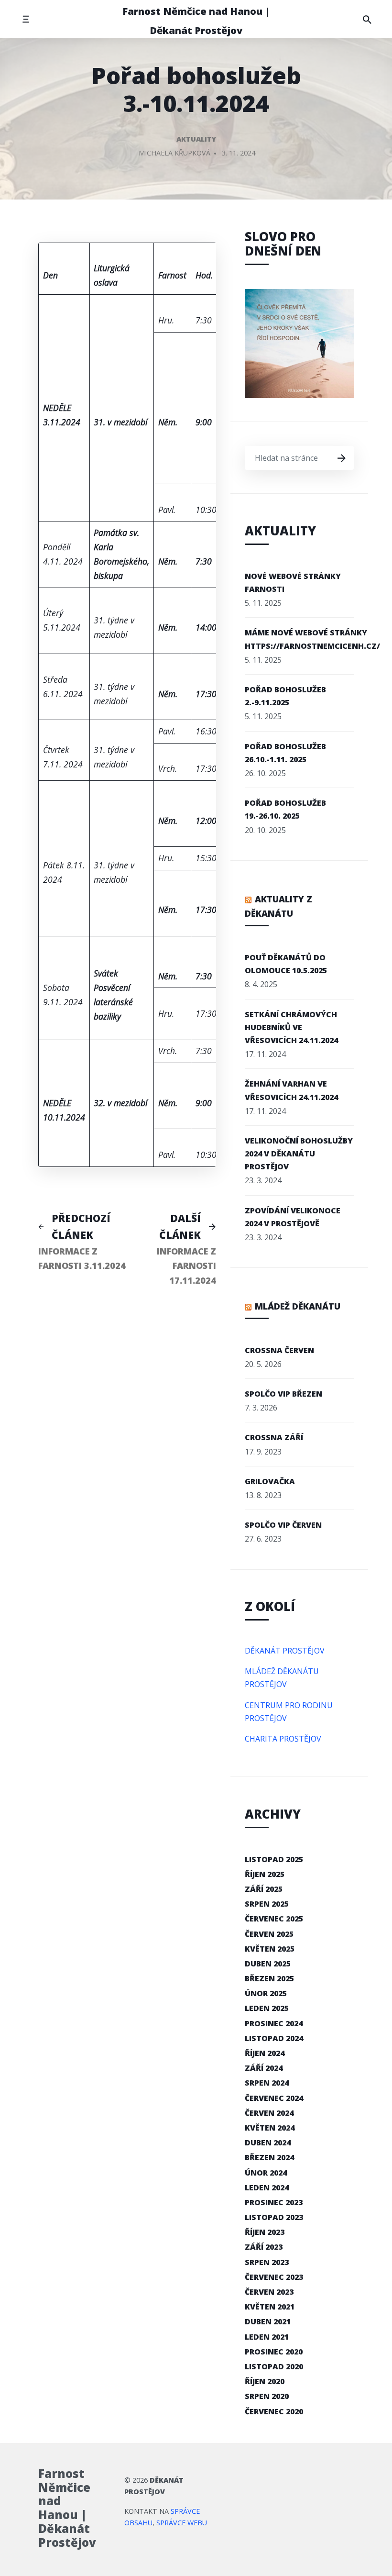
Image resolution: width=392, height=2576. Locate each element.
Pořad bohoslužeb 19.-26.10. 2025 (285, 809)
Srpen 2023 (267, 2262)
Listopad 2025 (274, 1859)
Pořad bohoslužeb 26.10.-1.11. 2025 (285, 753)
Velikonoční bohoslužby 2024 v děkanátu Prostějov (299, 1154)
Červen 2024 (269, 2113)
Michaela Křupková (174, 153)
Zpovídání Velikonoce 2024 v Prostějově (293, 1217)
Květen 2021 (270, 2307)
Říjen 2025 (265, 1874)
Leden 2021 (267, 2337)
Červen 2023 (269, 2292)
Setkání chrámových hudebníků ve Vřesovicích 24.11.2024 (291, 1027)
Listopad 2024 (274, 2038)
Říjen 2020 (265, 2381)
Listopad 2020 (274, 2366)
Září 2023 (264, 2247)
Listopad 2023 (274, 2217)
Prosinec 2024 (274, 2023)
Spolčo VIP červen (283, 1525)
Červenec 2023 (274, 2277)
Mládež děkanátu (298, 1306)
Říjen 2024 (265, 2053)
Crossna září (274, 1437)
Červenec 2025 (274, 1919)
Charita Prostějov (283, 1739)
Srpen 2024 (267, 2083)
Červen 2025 (269, 1934)
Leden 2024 (267, 2187)
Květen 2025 (270, 1949)
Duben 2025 (268, 1964)
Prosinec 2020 (274, 2352)
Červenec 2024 (274, 2098)
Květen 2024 (270, 2128)
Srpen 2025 (267, 1904)
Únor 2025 (266, 1993)
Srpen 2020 (267, 2396)
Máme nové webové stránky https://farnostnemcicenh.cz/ (312, 639)
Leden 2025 (267, 2008)
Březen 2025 (269, 1978)
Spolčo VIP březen (283, 1394)
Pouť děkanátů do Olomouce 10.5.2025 (286, 964)
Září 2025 (264, 1889)
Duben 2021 (268, 2321)
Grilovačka (270, 1481)
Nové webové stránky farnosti (293, 583)
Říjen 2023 (265, 2232)
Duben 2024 (268, 2143)
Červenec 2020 (274, 2411)
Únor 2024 (266, 2173)
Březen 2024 (269, 2157)
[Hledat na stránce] (367, 19)
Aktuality (196, 139)
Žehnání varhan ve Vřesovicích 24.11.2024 (291, 1090)
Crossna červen (279, 1350)
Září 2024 (264, 2068)
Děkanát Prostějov (285, 1651)
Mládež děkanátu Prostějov (282, 1678)
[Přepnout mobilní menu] (26, 19)
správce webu (182, 2523)
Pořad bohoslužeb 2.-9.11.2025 (285, 696)
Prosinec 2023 (274, 2202)
